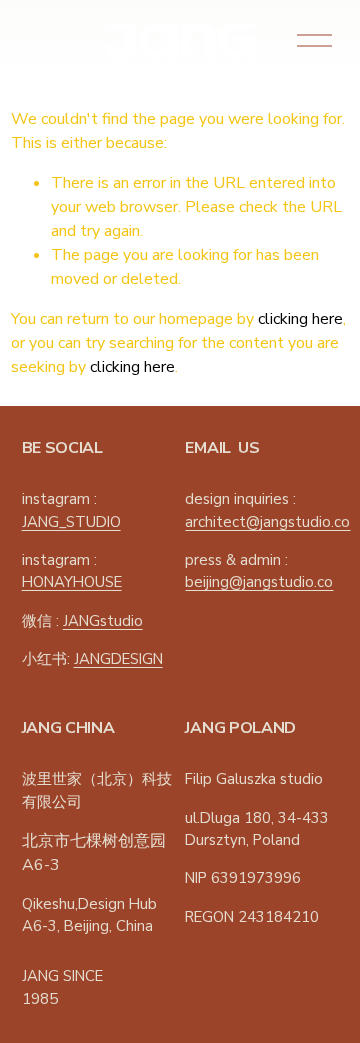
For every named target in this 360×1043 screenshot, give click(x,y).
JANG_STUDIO (71, 522)
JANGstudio (103, 621)
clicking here (300, 319)
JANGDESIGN (118, 659)
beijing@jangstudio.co (259, 582)
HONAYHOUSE (72, 582)
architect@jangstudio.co (267, 522)
